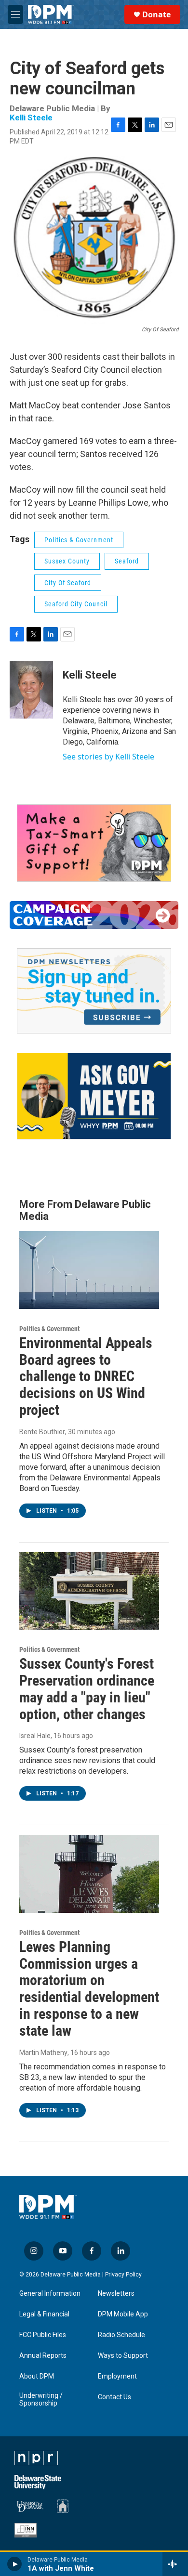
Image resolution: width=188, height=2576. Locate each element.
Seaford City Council (76, 604)
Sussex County (67, 561)
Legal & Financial (44, 2314)
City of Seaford (68, 583)
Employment (117, 2376)
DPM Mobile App (123, 2314)
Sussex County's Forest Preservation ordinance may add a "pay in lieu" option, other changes (87, 1689)
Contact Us (114, 2397)
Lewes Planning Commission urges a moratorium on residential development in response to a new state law (89, 1989)
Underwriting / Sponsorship (41, 2399)
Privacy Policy (123, 2275)
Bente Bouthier (42, 1432)
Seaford (127, 561)
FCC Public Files (43, 2335)
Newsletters (116, 2294)
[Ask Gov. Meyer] (94, 1096)
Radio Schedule (121, 2335)
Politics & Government (79, 540)
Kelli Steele (31, 118)
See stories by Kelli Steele (108, 757)
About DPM (37, 2376)
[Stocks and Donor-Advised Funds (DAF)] (94, 843)
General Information (50, 2294)
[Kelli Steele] (31, 690)
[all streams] (175, 2564)
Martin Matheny (43, 2053)
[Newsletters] (94, 991)
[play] (15, 2564)
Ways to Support (123, 2356)
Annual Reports (43, 2356)
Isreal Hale (35, 1736)
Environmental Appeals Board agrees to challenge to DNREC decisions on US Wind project (86, 1376)
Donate (156, 14)
